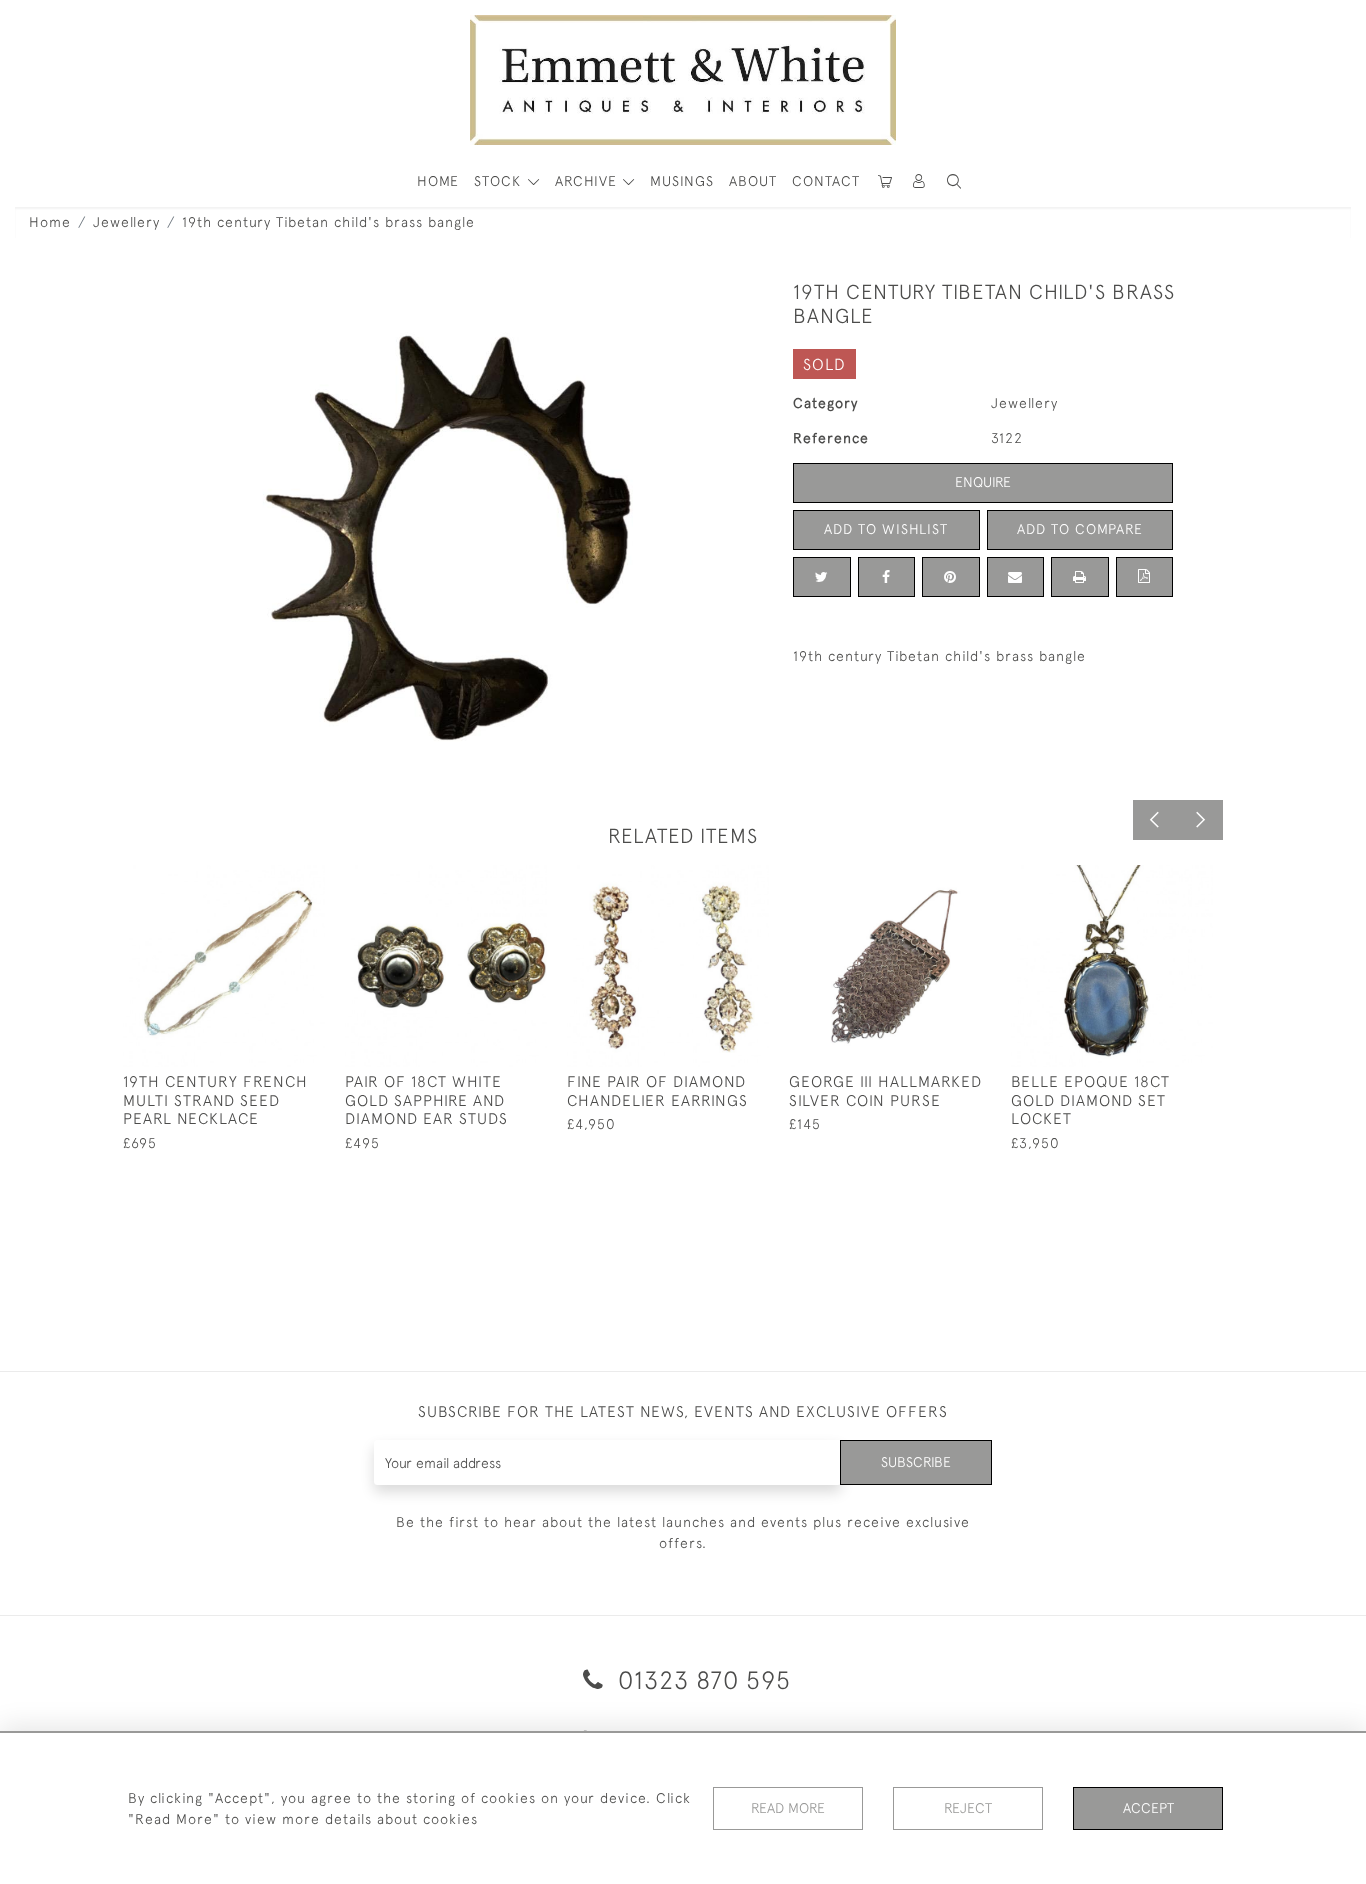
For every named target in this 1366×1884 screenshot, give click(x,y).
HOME (438, 181)
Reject (968, 1808)
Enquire (983, 482)
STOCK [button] (500, 181)
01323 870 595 (701, 1679)
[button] (954, 181)
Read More (788, 1808)
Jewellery (126, 222)
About (753, 181)
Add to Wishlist (886, 529)
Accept (1148, 1808)
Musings (682, 181)
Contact (826, 181)
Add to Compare (1080, 529)
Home (50, 222)
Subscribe (916, 1462)
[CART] (885, 181)
